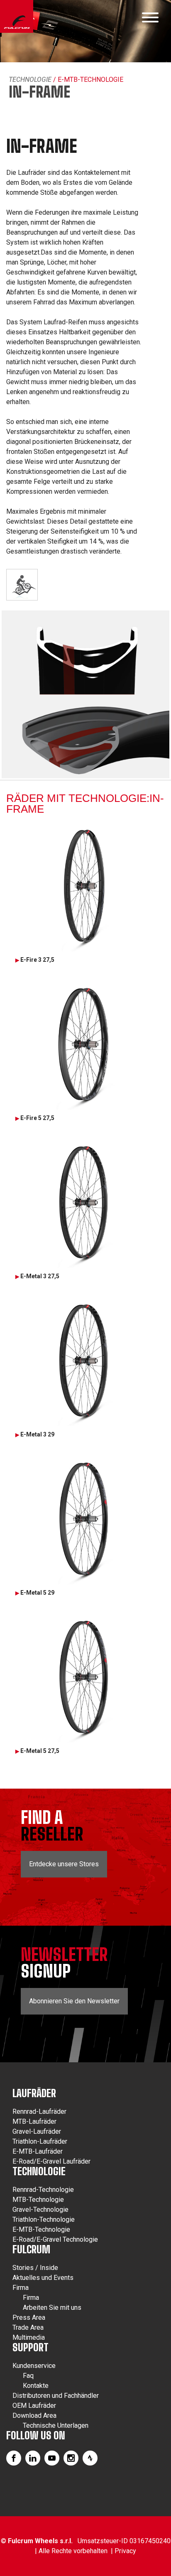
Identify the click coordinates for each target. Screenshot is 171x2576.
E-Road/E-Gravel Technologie (55, 2239)
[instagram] (71, 2458)
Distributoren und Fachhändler (56, 2396)
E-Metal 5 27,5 (40, 1751)
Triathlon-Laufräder (40, 2141)
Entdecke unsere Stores (64, 1864)
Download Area (34, 2415)
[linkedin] (33, 2458)
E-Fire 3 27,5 (37, 960)
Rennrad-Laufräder (39, 2112)
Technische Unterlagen (56, 2425)
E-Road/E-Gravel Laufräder (51, 2161)
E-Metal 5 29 (37, 1593)
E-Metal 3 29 (37, 1434)
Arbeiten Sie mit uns (52, 2308)
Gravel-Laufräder (37, 2131)
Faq (28, 2376)
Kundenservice (34, 2366)
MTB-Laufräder (34, 2121)
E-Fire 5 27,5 (37, 1118)
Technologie (30, 80)
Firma (21, 2288)
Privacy (125, 2551)
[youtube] (52, 2458)
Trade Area (28, 2327)
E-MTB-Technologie (41, 2229)
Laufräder (34, 2093)
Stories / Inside (35, 2268)
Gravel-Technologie (40, 2210)
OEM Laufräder (34, 2406)
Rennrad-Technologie (43, 2190)
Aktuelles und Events (43, 2278)
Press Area (29, 2317)
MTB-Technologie (38, 2200)
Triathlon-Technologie (44, 2219)
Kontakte (36, 2386)
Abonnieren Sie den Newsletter (74, 2001)
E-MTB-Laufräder (38, 2151)
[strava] (90, 2458)
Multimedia (29, 2337)
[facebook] (14, 2458)
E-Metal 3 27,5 (40, 1276)
